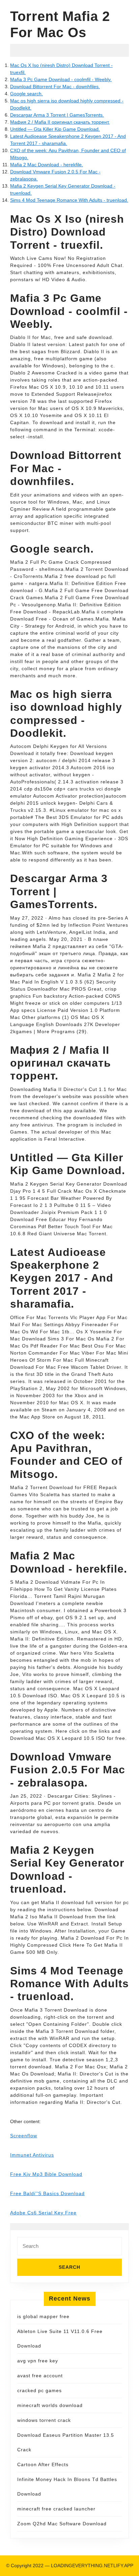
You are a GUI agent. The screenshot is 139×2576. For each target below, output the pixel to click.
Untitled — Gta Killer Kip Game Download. (55, 129)
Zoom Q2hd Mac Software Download (62, 2524)
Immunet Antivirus (32, 2155)
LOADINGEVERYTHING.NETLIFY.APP (92, 2566)
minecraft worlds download (50, 2405)
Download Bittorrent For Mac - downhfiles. (55, 87)
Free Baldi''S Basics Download (47, 2193)
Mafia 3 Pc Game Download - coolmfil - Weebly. (61, 79)
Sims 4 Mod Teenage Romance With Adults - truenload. (69, 200)
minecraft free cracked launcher (56, 2509)
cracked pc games (39, 2390)
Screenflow (24, 2136)
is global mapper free (43, 2316)
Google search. (26, 94)
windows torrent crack (44, 2420)
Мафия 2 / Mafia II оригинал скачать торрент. (60, 122)
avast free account (40, 2376)
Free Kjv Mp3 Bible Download (46, 2174)
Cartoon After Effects (43, 2464)
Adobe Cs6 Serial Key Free (43, 2213)
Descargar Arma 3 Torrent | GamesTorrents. (57, 115)
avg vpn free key (38, 2361)
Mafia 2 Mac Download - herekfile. (47, 165)
